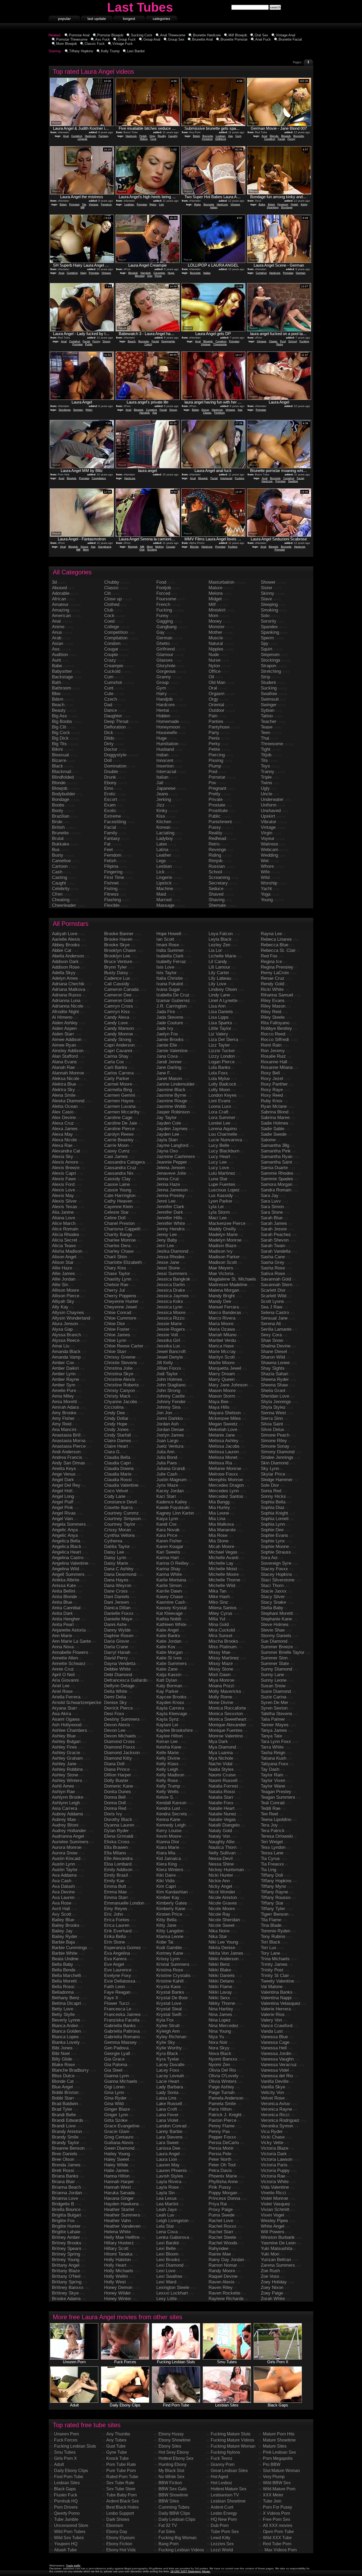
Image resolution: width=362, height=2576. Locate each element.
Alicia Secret (65, 1240)
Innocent (165, 760)
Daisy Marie (116, 1563)
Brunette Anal (202, 39)
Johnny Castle (171, 1396)
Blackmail (62, 772)
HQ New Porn (224, 2519)
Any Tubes (116, 2440)
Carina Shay (116, 1056)
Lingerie (83, 139)
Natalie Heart (222, 1808)
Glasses (165, 660)
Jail (160, 783)
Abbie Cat (62, 950)
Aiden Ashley (65, 1023)
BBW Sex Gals (173, 2489)
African (59, 599)
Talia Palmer (273, 1719)
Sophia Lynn (273, 1524)
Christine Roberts (122, 1385)
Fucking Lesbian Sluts (75, 2446)
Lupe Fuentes (222, 1184)
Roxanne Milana (277, 1067)
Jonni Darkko (169, 1418)
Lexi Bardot (136, 51)
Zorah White (273, 2299)
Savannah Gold (276, 1279)
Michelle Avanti (224, 1558)
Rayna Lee (271, 934)
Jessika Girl (168, 1340)
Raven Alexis (222, 2282)
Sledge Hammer (277, 1480)
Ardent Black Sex (123, 2501)
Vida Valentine (275, 2187)
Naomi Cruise (222, 1775)
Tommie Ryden (275, 1931)
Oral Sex (261, 35)
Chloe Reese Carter (124, 1346)
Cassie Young (118, 1190)
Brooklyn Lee (117, 956)
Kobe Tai (165, 1942)
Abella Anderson (68, 956)
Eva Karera (115, 1959)
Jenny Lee (167, 1235)
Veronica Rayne (276, 2109)
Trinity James (274, 1964)
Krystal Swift (169, 2015)
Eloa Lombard (118, 1864)
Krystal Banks (170, 1992)
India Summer (170, 950)
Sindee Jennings (277, 1457)
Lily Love (217, 984)
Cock (153, 139)
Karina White (169, 1574)
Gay (160, 632)
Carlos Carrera (119, 1073)
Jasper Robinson (173, 1112)
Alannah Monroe (68, 1073)
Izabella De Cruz (173, 995)
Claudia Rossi (118, 1480)
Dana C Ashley (119, 1569)
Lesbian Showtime (228, 2501)
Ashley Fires (64, 1747)
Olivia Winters (223, 2081)
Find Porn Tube (69, 2477)
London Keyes (223, 1095)
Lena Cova (167, 2232)
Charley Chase (119, 1251)
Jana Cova (167, 1056)
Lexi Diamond (170, 2265)
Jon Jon (164, 1413)
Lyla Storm (219, 1212)
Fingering (113, 872)
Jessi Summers (172, 1274)
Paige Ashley (221, 2087)
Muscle (216, 638)
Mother (159, 547)
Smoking (269, 610)
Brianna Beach (66, 2187)
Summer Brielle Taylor (283, 1652)
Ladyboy (165, 838)
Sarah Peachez (276, 1235)
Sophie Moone (275, 1547)
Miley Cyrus (220, 1613)
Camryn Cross (119, 1006)
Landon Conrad (171, 2126)
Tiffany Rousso (276, 1898)
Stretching (271, 671)
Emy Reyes (116, 1909)
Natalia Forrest (223, 1786)
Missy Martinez (224, 1658)
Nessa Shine (221, 1864)
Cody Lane (115, 1496)
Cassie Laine (117, 1184)
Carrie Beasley (119, 1140)
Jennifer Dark (170, 1212)
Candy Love (116, 1023)
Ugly (265, 788)
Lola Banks (220, 1067)
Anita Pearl (63, 1625)
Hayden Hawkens (122, 2204)
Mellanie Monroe (225, 1469)
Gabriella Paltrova (122, 2031)
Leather (164, 855)
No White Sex (171, 2477)
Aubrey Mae (64, 1820)
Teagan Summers (278, 1797)
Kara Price (167, 1535)
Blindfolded (63, 777)
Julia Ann (165, 1452)
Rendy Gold (272, 984)
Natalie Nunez (222, 1814)
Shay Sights (273, 1368)
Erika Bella (115, 1937)
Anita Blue (62, 1602)
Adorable (61, 593)
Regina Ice (271, 962)
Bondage (287, 207)
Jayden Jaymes (172, 1129)
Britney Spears (67, 2248)
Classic (273, 341)
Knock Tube (118, 2458)
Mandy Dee (220, 1301)
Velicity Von (272, 2093)
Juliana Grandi (171, 1469)
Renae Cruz (273, 978)
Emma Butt (115, 1886)
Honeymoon (168, 727)
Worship (269, 883)
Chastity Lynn (118, 1279)
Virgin (266, 833)
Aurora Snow (65, 1853)
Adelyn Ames (65, 978)
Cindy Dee (114, 1413)
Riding (144, 139)
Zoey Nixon (272, 2287)
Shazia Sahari (275, 1374)
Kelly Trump (110, 51)
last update (97, 19)
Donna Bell (115, 1797)
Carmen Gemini (120, 1095)
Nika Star (218, 1937)
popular (64, 19)
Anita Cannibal (66, 1608)
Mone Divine (221, 1703)
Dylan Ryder (116, 1831)
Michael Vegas (223, 1552)
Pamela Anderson (226, 2098)
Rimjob (215, 861)
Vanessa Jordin (276, 2054)
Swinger (269, 705)
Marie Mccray (222, 1352)
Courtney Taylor (120, 1524)
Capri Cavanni (118, 1051)
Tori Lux (269, 1948)
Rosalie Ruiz (273, 1056)
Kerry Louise (169, 1831)
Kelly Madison (170, 1775)
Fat (107, 844)
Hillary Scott (116, 2248)
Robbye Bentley (276, 1028)
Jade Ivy (165, 1028)
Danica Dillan (117, 1608)
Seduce (216, 889)
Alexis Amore (65, 1162)
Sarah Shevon (275, 1240)
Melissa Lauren (224, 1452)
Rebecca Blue (275, 945)
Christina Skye (119, 1374)
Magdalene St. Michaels (232, 1279)
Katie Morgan (169, 1652)
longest (129, 19)
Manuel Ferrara (224, 1307)
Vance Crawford (277, 2026)
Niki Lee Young (223, 1942)
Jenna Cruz (168, 1179)
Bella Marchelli (67, 1976)
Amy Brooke (64, 1413)
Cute (109, 694)
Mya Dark (218, 1742)
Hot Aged (219, 2477)
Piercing (217, 755)
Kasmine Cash (171, 1602)
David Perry (116, 1658)
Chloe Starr (115, 1352)
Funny (291, 139)
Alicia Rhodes (66, 1235)
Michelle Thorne (224, 1580)
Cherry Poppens (120, 1296)
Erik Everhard (118, 1931)
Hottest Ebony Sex (176, 2458)
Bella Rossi (63, 1987)
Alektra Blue (64, 1084)
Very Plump (274, 2477)
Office (215, 671)
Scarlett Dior (273, 1290)
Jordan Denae (170, 1430)
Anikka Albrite (66, 1580)
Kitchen (164, 822)
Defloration (115, 727)
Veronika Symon (277, 2126)
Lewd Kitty (220, 2538)
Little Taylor (220, 1028)
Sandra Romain (276, 1190)
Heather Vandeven (122, 2226)
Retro (280, 344)
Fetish (143, 136)
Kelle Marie (167, 1753)
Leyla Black (220, 939)
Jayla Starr (167, 1140)
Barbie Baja (63, 1942)
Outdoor (217, 710)
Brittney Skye (65, 2293)
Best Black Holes (122, 2507)
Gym (161, 688)
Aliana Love (63, 1218)
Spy (265, 643)
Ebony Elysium (120, 2538)
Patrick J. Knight (225, 2115)
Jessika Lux (168, 1346)
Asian (58, 643)
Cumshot (77, 136)
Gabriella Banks (120, 2026)
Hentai (163, 710)
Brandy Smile (65, 2137)
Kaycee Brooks (171, 1697)
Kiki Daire (166, 1875)
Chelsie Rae (116, 1285)
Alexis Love (63, 1190)
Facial (281, 139)
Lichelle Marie (222, 956)
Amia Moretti (65, 1402)
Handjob (146, 273)
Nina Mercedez (224, 2026)
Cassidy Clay (117, 1179)
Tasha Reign (273, 1753)
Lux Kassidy (221, 1196)
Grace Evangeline (122, 2126)
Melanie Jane (222, 1435)
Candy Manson (119, 1028)
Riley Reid (271, 1012)
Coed (109, 621)
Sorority (269, 621)
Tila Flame (271, 1920)
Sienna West (273, 1413)
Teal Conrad (273, 1803)
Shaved (216, 894)
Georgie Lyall (117, 2054)
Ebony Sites (170, 2446)
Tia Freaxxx (272, 1864)
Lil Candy (218, 962)
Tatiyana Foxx (275, 1764)
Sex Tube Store (121, 2489)
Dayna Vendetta (120, 1664)
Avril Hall (61, 1909)
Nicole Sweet (222, 1925)
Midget (215, 599)
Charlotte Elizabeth (123, 1262)
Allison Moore (65, 1290)
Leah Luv (165, 2215)
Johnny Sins (169, 1407)
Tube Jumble (66, 2519)
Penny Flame (222, 2126)
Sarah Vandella (276, 1251)
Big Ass (59, 716)
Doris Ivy (113, 1814)
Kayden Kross (170, 1703)
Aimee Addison (67, 1040)
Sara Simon (272, 1207)
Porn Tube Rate (121, 2464)
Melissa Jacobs (224, 1446)
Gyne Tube (117, 2452)
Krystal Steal (169, 2009)
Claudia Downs (119, 1469)
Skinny (268, 593)
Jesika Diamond (172, 1251)
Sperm (267, 638)
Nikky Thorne (222, 2003)
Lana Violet (167, 2120)
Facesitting (115, 822)
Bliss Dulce (63, 2076)
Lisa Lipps (219, 1017)
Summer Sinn (274, 1658)
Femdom (207, 139)
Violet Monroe (274, 2198)
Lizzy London (222, 1056)
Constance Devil (120, 1502)
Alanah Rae (63, 1067)
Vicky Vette (272, 2143)
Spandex (269, 627)
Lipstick (164, 883)
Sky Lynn (270, 1469)
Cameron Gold (118, 1001)
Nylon (153, 204)
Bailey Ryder (65, 1937)
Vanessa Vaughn (277, 2059)
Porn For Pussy (277, 2507)
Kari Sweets (168, 1552)
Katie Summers (172, 1664)
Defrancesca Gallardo (126, 1680)
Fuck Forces (66, 2440)
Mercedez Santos (226, 1496)
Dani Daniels (117, 1597)
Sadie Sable (273, 1129)
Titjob (266, 755)
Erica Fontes (117, 1920)
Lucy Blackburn (224, 1151)
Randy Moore (222, 2271)
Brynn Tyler (116, 967)
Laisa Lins (166, 2098)
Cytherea (113, 1541)
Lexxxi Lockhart (172, 2293)
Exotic (110, 811)
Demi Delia (115, 1697)
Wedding (269, 855)
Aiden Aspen (64, 1028)
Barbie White (65, 1953)
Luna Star (218, 1179)
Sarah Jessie (274, 1229)
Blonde (274, 136)
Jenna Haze (168, 1184)
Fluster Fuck (65, 2495)
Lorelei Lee (219, 1123)
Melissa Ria (220, 1463)
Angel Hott (62, 1491)
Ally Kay (60, 1307)
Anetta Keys (64, 1469)
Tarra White (272, 1747)
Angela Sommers (69, 1524)
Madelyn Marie (223, 1235)
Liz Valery (218, 1034)
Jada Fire (166, 1012)
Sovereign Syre (276, 1563)
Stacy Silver (273, 1597)
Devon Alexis (117, 1725)
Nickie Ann (219, 1881)
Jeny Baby (167, 1240)
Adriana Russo (67, 995)
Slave (266, 599)
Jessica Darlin (171, 1285)
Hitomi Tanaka (118, 2254)
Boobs (58, 805)
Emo (109, 788)
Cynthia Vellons (120, 1535)
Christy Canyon (120, 1391)
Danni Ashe (115, 1625)
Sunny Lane (272, 1675)
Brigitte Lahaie (66, 2232)
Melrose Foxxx (223, 1474)
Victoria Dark (274, 2154)
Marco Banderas (225, 1313)
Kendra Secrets (172, 1814)
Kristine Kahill (170, 1981)
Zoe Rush (270, 2271)
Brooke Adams (66, 2299)
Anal (66, 136)
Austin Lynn (63, 1864)
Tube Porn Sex (225, 2532)
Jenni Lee (166, 1201)
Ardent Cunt (222, 2507)
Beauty (59, 710)
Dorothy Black (118, 1820)
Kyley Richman (171, 2037)
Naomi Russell (223, 1781)
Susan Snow (273, 1686)
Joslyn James (170, 1435)
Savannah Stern (277, 1285)
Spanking (273, 207)
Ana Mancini (64, 1430)
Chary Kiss (115, 1268)
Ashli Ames (63, 1786)
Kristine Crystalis (173, 1976)
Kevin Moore (169, 1836)
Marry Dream (222, 1374)
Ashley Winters (67, 1781)
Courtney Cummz (122, 1513)
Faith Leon (114, 1987)
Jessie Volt (167, 1335)
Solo (265, 616)
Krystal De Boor (172, 1998)
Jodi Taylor (167, 1374)
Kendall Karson (171, 1803)
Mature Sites (275, 2446)
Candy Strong (118, 1040)
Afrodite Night (65, 1012)
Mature (215, 588)
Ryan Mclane (274, 1106)
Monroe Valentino (226, 1736)
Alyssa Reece (66, 1340)
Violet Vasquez (275, 2204)
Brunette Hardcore (207, 35)
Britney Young (66, 2260)
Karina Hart (168, 1558)
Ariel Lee (61, 1686)
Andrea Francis (67, 1457)
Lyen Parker (220, 1201)
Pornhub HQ (66, 2501)
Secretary (218, 883)
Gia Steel (113, 2070)
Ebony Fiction (119, 2544)
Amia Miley (63, 1396)
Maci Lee (218, 1218)
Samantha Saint (276, 1162)
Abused (59, 588)
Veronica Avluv (275, 2104)
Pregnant (217, 788)
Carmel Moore (118, 1084)
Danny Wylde (117, 1630)
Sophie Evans (274, 1535)
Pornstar (74, 204)
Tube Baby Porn (122, 2495)
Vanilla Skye (273, 2087)
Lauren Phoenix (172, 2170)
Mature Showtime (279, 2440)
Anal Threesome (173, 35)
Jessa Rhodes (171, 1257)
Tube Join (272, 2501)
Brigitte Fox (63, 2221)
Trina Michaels (275, 1959)
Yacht (266, 889)
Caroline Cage (118, 1118)
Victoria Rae (273, 2176)
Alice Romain (65, 1229)
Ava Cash (62, 1881)
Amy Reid (62, 1424)
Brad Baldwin (65, 2104)
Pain (213, 716)
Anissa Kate (64, 1586)
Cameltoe (61, 861)
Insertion (165, 766)
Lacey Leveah (170, 2076)
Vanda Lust (272, 2031)
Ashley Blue (64, 1736)
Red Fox (269, 956)
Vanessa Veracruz (279, 2065)
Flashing (112, 900)
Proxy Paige (221, 2209)
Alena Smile (64, 1095)
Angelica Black (67, 1547)
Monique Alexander (227, 1725)
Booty (58, 811)
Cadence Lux (117, 978)
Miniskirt (217, 610)
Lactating (165, 833)
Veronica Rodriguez (280, 2120)
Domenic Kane (119, 1786)
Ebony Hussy (171, 2434)
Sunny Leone (274, 1680)
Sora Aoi (269, 1558)
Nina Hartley (221, 2009)
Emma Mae (115, 1892)
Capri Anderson (119, 1045)
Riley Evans (273, 1001)
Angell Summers (68, 1574)
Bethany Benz (66, 1998)
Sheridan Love (275, 1396)
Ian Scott (165, 939)
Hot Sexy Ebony (174, 2452)
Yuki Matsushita (277, 2248)
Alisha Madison (67, 1251)
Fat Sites (167, 2532)
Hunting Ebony (173, 2464)
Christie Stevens (121, 1363)
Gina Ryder (115, 2098)
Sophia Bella (273, 1502)
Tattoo (267, 716)
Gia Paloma (116, 2065)
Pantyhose (219, 727)
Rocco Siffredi (275, 1040)
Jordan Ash (167, 1424)
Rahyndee (218, 2248)
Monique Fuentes (226, 1730)
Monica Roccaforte (227, 1708)
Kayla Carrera (170, 1708)
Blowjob (286, 136)
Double (111, 772)
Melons (216, 593)
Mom (86, 550)
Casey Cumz (117, 1151)
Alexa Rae (62, 1145)
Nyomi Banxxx (223, 2059)
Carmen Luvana (120, 1106)
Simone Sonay (275, 1446)
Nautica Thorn (222, 1847)
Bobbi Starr (63, 2098)
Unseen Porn (67, 2434)
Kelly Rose (167, 1781)
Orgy (152, 136)
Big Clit (59, 727)
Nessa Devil (221, 1859)
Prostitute (218, 811)
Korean (163, 827)
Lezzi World (222, 2550)
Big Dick (60, 738)
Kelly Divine (168, 1758)
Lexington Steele (173, 2287)
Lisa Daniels (221, 1012)
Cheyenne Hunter (121, 1301)
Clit (107, 593)
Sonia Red (271, 1491)
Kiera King (167, 1864)
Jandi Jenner (169, 1062)
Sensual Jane (274, 1318)
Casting (59, 877)
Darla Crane (116, 1647)
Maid (161, 894)
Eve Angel (114, 1964)
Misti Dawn (220, 1675)
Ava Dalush (63, 1886)
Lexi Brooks (168, 2260)
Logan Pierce (222, 1062)
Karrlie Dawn (169, 1591)
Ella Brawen (116, 1847)
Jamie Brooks (170, 1040)
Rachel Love (221, 2221)
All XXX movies (278, 2525)
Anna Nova (63, 1647)
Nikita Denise (222, 1948)
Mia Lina (217, 1519)
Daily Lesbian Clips (177, 2519)
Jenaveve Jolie (171, 1173)
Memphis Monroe (226, 1480)
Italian (214, 207)
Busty (58, 855)
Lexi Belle (166, 2248)
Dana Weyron (118, 1586)
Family (111, 833)
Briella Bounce (66, 2209)
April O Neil (63, 1675)
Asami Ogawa (66, 1719)
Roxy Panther (274, 1084)
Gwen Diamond (119, 2148)
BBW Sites (169, 2501)
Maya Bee (218, 1402)
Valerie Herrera (276, 2009)
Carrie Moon (116, 1145)
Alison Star (63, 1262)
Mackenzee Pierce (227, 1223)
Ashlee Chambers (70, 1730)
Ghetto (163, 643)
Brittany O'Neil (66, 2276)
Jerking (164, 799)
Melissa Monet (223, 1457)
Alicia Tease (64, 1246)
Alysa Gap (62, 1329)
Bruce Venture (118, 962)
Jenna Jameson (172, 1190)
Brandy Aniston (67, 2132)
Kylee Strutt (168, 2026)
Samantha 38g (275, 1145)
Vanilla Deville (275, 2081)
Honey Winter (118, 2299)
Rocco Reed (273, 1034)
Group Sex (176, 39)
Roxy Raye (272, 1090)
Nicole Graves (223, 1903)
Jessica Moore (171, 1313)
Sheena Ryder (275, 1379)
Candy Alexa (117, 1017)
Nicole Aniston (223, 1898)
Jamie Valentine (172, 1051)
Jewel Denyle (170, 1357)
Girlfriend (221, 139)
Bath (56, 682)
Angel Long (63, 1496)
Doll (108, 760)
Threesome (220, 344)
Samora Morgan (277, 1184)
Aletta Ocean (65, 1106)
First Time (114, 877)
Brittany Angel (66, 2265)
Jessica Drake (171, 1290)
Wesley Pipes (274, 2221)
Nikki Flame (220, 1987)
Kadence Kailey (172, 1502)
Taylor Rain (272, 1775)
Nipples (216, 649)
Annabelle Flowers (70, 1652)
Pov (212, 783)
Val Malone (272, 1987)
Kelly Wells (167, 1792)
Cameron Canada (121, 989)
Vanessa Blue (274, 2037)
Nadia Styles (221, 1769)
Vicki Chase (273, 2137)
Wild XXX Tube (277, 2538)
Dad (108, 705)
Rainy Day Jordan (226, 2260)
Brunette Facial (290, 39)
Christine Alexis (120, 1379)
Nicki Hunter (221, 1875)
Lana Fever (167, 2115)
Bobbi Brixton (65, 2093)
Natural (216, 643)
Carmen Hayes (119, 1101)
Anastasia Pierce (69, 1446)
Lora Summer (222, 1118)
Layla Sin (165, 2193)
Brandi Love (64, 2126)
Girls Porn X (65, 2458)
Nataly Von (219, 1836)
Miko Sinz (218, 1602)
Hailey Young (117, 2154)
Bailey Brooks (66, 1925)
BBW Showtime (173, 2495)
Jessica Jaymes (173, 1296)
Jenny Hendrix (171, 1229)
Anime (58, 627)
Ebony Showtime (175, 2440)
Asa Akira (61, 1714)
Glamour (165, 655)
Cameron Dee (118, 995)
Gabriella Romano (122, 2037)
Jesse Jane (168, 1262)
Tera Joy (269, 1825)
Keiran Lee (167, 1742)
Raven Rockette (224, 2293)
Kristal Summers (173, 1964)
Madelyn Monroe (225, 1240)
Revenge (217, 850)
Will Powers (273, 2232)
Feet (109, 850)
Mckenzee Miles (225, 1418)
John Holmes (169, 1379)
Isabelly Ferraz (171, 962)
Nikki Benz (219, 1964)
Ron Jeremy (273, 1051)
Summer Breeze (277, 1647)
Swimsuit (270, 699)
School (293, 341)
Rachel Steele (222, 2237)
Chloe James (117, 1335)
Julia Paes (167, 1463)
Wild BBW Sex (277, 2483)
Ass (230, 136)
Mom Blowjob (67, 44)
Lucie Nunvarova (225, 1140)
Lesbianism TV (225, 2495)
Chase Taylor (117, 1274)
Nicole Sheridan (224, 1920)
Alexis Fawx (64, 1179)
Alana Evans (64, 1062)
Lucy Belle (219, 1145)
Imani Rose (168, 945)
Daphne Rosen (119, 1636)
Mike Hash (219, 1597)
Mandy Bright (222, 1296)
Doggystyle (168, 341)
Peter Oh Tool (222, 2165)
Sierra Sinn (272, 1418)
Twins (266, 783)
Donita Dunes (118, 1792)
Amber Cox (63, 1363)
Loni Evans (220, 1101)
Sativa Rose (273, 1274)
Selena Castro (275, 1313)
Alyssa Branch (66, 1335)
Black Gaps (65, 2489)
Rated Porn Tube (122, 2477)
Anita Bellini (64, 1591)
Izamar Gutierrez (173, 1001)
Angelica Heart (67, 1552)
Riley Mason (273, 1006)
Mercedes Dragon (226, 1485)
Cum (109, 677)
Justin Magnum (171, 1480)
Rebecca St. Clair (278, 950)
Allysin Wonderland (71, 1318)
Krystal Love (169, 2003)
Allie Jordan (64, 1279)
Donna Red (115, 1808)
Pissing (216, 760)
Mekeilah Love (223, 1430)
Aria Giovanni (65, 1680)
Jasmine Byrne (171, 1095)
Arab (57, 638)
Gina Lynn (114, 2093)
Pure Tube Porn (121, 2471)
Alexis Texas (65, 1207)
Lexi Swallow (169, 2276)
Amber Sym (64, 1385)
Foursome (166, 599)
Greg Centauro (119, 2137)
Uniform (269, 805)
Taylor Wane (273, 1786)
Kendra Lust (168, 1808)
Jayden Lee (168, 1134)
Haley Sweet (117, 2159)
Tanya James (274, 1730)
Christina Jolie (118, 1368)
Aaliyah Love (65, 934)
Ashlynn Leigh (66, 1803)
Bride (57, 822)
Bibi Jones (62, 2048)
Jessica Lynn (169, 1307)
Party (214, 733)
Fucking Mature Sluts (231, 2434)
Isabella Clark (170, 956)
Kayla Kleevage (172, 1714)
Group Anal (152, 39)
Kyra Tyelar (168, 2059)
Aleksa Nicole (66, 1079)
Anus (57, 632)
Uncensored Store (71, 2525)
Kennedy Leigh (171, 1825)
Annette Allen (65, 1658)
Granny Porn (223, 2464)
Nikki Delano (221, 1981)
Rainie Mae (220, 2254)
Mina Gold (219, 1625)
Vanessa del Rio (277, 2076)
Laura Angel (168, 2154)
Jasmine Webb (171, 1106)
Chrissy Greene (120, 1357)
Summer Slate (275, 1664)
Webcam (270, 850)
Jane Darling (169, 1067)
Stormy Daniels (276, 1636)
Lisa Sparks (220, 1023)
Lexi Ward (166, 2282)
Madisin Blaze (222, 1246)
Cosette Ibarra (118, 1508)
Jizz (160, 805)
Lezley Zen (219, 945)
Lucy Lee (218, 1162)
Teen (265, 733)
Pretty (215, 794)
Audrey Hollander (69, 1831)
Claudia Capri (118, 1463)
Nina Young (220, 2031)
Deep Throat (116, 721)
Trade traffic (73, 2566)
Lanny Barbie (169, 2132)
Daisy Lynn (115, 1558)
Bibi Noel (61, 2054)
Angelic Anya (65, 1530)
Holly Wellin (116, 2276)
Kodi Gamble (169, 1948)
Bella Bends (64, 1970)
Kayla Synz (168, 1719)
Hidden (163, 716)
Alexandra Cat (66, 1151)
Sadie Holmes (275, 1123)
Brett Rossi (63, 2170)
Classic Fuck (95, 44)
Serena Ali (271, 1324)
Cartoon (60, 866)
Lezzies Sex (222, 2544)
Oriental (216, 705)
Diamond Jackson (122, 1753)
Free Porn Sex (277, 2519)
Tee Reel (269, 1814)
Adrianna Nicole (68, 1006)
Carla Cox (114, 1062)
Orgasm (217, 694)
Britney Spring (66, 2254)
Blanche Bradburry (70, 2070)
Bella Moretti (64, 1981)
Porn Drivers (66, 2507)
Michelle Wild (222, 1586)
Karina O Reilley (173, 1563)
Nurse (215, 660)
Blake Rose (63, 2065)
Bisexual (60, 755)
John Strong (168, 1391)
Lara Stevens (169, 2137)
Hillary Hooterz (119, 2243)
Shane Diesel (274, 1352)
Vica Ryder (272, 2132)
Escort (111, 799)
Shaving (217, 900)
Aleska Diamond (68, 1101)
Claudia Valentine (121, 1485)
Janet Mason (169, 1079)
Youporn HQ (66, 2544)
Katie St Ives (169, 1658)
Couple (111, 655)
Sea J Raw (271, 1307)
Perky (214, 744)
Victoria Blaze (275, 2148)
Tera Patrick (273, 1831)
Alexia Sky (63, 1157)
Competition (116, 632)
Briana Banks (65, 2176)
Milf (83, 207)
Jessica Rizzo (170, 1318)
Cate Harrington (120, 1196)
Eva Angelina (117, 1953)
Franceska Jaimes (122, 2015)
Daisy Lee (114, 1552)
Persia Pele (220, 2154)
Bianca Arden (65, 2026)
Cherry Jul (114, 1290)
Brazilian (61, 816)
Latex (162, 844)
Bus (56, 850)
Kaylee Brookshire (175, 1730)
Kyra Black (167, 2054)
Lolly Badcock (222, 1084)
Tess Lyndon (273, 1847)
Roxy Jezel (272, 1079)
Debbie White (117, 1669)
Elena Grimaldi (119, 1836)
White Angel (273, 2226)
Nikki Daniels (222, 1976)
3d (54, 582)
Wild (265, 877)
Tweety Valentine (277, 1981)
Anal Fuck (263, 39)
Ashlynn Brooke (68, 1797)
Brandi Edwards (68, 2120)
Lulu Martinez (222, 1173)
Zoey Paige (272, 2293)
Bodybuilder (64, 794)
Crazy (110, 660)
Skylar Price (273, 1474)
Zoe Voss (270, 2276)
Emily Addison (118, 1870)
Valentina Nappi (276, 1998)
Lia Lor (215, 950)
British (58, 827)
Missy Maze (221, 1664)
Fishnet (111, 883)
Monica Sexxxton (226, 1714)
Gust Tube (116, 2446)
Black (58, 766)
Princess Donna (224, 2198)
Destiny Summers (122, 1719)
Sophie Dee (272, 1530)
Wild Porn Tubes (70, 2532)
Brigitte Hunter (66, 2226)
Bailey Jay (62, 1931)
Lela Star (165, 2226)
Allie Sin (60, 1285)
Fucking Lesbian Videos (181, 2550)
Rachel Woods (223, 2243)
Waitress (270, 844)
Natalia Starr (221, 1797)
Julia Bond (167, 1457)
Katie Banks (168, 1636)
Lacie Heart (168, 2081)
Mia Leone (219, 1513)
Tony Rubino (273, 1937)
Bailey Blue (63, 1920)
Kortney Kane (170, 1953)
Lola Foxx (218, 1073)
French (163, 604)
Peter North (220, 2159)
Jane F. (164, 1073)
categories (161, 19)
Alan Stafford (65, 1056)
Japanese (166, 788)
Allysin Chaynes (68, 1313)
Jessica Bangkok (173, 1279)
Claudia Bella (117, 1457)
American (61, 616)
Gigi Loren (114, 2087)
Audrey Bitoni (65, 1825)
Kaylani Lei (167, 1725)
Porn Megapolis (278, 2458)
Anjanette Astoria (69, 1630)
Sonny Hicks (273, 1496)
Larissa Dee (168, 2148)
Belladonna (63, 1992)
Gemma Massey (120, 2042)
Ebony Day (117, 2532)
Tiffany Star (272, 1903)
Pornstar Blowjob (110, 35)
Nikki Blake (220, 1970)
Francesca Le (118, 2009)
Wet (265, 861)
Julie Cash (167, 1474)
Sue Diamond (274, 1641)
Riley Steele (273, 1017)
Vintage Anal (286, 35)
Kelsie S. (165, 1797)
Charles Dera (117, 1246)
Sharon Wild (273, 1357)
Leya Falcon (221, 934)
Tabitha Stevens (277, 1714)
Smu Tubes (65, 2452)
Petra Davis (220, 2170)
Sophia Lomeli (275, 1519)
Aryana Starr (65, 1708)
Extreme (112, 816)
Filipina (111, 866)
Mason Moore (222, 1391)
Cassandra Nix (119, 1173)
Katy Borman (169, 1686)
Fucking (304, 341)
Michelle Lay (221, 1563)
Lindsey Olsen (223, 989)
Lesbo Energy (224, 2513)
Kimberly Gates (172, 1903)
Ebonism (115, 2525)
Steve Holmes (275, 1625)
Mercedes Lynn (224, 1491)
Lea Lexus (167, 2198)
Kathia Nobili (169, 1619)
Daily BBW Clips (174, 2513)
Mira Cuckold (222, 1630)
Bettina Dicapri (67, 2003)
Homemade (168, 721)
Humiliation (167, 744)
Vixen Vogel (272, 2215)
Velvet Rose (273, 2098)
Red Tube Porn (277, 2544)
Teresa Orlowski (277, 1836)
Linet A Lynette (223, 1001)
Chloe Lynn (115, 1340)
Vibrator (269, 822)
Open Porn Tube (278, 2532)
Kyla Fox (165, 2020)
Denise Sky (116, 1703)
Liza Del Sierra (223, 1040)
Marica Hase (221, 1346)
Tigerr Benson (275, 1914)
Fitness (111, 894)
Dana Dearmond (120, 1574)
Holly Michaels (119, 2271)
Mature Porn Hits (279, 2434)
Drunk (110, 777)
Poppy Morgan (223, 2193)
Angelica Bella (66, 1541)
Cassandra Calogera (124, 1162)
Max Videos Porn (281, 2550)
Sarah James (274, 1223)
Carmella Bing (118, 1090)
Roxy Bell (270, 1073)
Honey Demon (118, 2287)
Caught (173, 136)
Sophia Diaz (273, 1508)
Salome (268, 1140)
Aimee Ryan (64, 1045)
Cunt (238, 136)
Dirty (109, 744)
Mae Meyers (221, 1268)
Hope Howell (169, 934)
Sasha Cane (273, 1257)
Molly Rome (220, 1697)
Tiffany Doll (272, 1875)
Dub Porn (220, 2525)
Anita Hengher (66, 1619)
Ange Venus (64, 1474)
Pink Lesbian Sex (279, 2452)
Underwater (272, 799)
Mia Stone (218, 1541)
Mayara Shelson (225, 1413)
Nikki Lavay (220, 1992)
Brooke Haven (118, 939)
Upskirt (268, 816)
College (112, 627)
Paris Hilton (220, 2109)
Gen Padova (116, 2048)
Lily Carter (219, 973)
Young (267, 900)
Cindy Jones (116, 1430)
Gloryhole (166, 666)
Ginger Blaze (117, 2109)
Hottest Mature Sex (229, 2489)
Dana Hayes (116, 1580)
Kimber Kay (168, 1898)
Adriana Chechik (68, 984)
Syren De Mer (275, 1703)
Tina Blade (271, 1925)
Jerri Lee (165, 1246)
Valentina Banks (277, 1992)
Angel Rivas (64, 1513)
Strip (265, 677)
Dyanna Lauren (119, 1825)
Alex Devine (64, 1118)
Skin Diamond (275, 1463)
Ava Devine (63, 1892)
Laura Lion (167, 2159)
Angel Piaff (63, 1502)
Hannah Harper (119, 2182)
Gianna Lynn (116, 2076)
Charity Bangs (118, 1235)
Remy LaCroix (275, 973)
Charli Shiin (116, 1257)
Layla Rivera (169, 2182)
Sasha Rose (273, 1268)
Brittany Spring (67, 2282)
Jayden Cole (169, 1123)
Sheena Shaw (274, 1385)
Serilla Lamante (276, 1329)
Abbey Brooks (66, 945)
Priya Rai (218, 2204)
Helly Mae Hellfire (122, 2237)
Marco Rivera (222, 1318)
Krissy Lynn (168, 1959)
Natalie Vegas (222, 1820)
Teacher (269, 721)
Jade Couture (170, 1023)
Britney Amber (66, 2237)
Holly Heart (115, 2265)
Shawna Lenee (275, 1363)
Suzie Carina (273, 1697)
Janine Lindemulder (176, 1084)
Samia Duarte (274, 1168)
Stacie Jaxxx (274, 1591)
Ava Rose (62, 1903)
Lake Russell (169, 2104)
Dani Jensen (116, 1602)
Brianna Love (65, 2198)
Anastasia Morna (69, 1441)
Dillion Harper (118, 1775)
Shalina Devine (276, 1346)
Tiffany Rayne (274, 1892)
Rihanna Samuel (277, 995)
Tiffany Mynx (273, 1886)
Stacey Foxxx (274, 1569)
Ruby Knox (272, 1101)
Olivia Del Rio (222, 2070)
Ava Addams (64, 1875)
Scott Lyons (272, 1301)
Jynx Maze (167, 1485)
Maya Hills (219, 1407)
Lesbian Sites (67, 2483)
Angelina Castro (68, 1558)
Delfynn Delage (119, 1686)
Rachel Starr (221, 2232)
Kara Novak (168, 1530)
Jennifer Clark (170, 1207)
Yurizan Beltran (276, 2260)
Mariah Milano (222, 1335)
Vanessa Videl (275, 2070)
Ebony (110, 783)
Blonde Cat (63, 2081)
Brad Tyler (62, 2109)
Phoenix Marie (223, 2176)
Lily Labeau (220, 978)
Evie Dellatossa (120, 1981)
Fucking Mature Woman (233, 2446)
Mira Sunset (220, 1636)
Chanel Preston (119, 1223)
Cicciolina (114, 1407)
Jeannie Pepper (172, 1162)
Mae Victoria (221, 1274)
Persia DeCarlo (224, 2143)
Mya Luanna (221, 1753)
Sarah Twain (273, 1246)
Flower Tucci (117, 2003)
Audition (60, 655)
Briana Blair (63, 2182)
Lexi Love (166, 2271)
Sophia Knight (274, 1513)
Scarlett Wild (273, 1296)
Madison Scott (223, 1262)
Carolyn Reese (119, 1134)
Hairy (83, 273)
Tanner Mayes (275, 1725)
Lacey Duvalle (170, 2065)
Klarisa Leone (170, 1937)
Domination (115, 766)
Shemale (217, 905)
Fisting (111, 889)
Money (215, 621)
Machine (165, 889)
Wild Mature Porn (279, 2489)
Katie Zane (167, 1669)
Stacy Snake (273, 1602)
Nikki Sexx (219, 1998)
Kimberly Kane (171, 1909)
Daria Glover (117, 1641)
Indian (162, 755)
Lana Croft (167, 2109)
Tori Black (271, 1942)
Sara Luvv (271, 1201)
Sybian (268, 710)
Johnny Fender (171, 1402)
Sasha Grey (273, 1262)
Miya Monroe (221, 1680)
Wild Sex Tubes (69, 2538)
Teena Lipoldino (276, 1820)
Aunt (56, 660)
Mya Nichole (221, 1758)
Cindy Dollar (116, 1418)
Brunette (208, 136)
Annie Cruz (63, 1669)
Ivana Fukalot (170, 984)
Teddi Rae (271, 1808)
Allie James (63, 1274)
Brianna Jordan (67, 2193)
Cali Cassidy (117, 984)
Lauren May (168, 2165)
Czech (148, 344)
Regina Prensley (277, 967)
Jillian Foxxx (169, 1368)
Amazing (61, 610)
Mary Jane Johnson (228, 1385)
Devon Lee (115, 1730)
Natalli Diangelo (224, 1825)
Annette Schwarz (69, 1664)
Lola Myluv (219, 1079)
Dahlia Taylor (117, 1547)
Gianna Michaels (121, 2081)
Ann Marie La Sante (71, 1641)
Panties (216, 721)
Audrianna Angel (68, 1836)
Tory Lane (270, 1953)
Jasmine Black (171, 1090)
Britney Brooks (67, 2243)
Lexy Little (167, 2299)
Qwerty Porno (67, 2513)
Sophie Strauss (276, 1552)
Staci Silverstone (278, 1580)
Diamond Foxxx (120, 1747)
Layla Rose (167, 2187)
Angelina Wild (65, 1569)
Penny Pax (219, 2132)
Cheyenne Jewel (120, 1307)
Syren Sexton (274, 1708)
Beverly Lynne (66, 2020)
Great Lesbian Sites (229, 2471)
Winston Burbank (278, 2237)
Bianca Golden (66, 2031)
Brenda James (66, 2165)
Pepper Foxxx (222, 2137)
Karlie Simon (169, 1586)
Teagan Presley (276, 1792)
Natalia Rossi (222, 1792)
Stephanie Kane (276, 1619)
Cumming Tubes (174, 2507)
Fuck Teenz (222, 2458)
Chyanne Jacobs (121, 1402)
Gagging (165, 621)
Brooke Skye (117, 945)
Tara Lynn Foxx (276, 1742)
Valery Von (271, 2020)
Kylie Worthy (169, 2048)
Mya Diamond (222, 1747)
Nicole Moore (222, 1909)
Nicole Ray (219, 1914)
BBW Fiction (170, 2483)
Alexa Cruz (63, 1123)
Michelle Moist (223, 1569)
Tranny (268, 772)
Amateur (60, 604)
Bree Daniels (65, 2154)
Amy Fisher (63, 1418)
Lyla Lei (216, 1207)
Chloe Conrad (118, 1313)
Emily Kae (114, 1881)
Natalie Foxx (221, 1803)
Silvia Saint (272, 1424)
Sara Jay (270, 1196)
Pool (283, 341)
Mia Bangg (219, 1502)
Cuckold (112, 671)
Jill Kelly (165, 1363)
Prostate (217, 805)
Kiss (161, 816)
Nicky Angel (220, 1886)
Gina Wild (114, 2104)
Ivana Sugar (168, 989)
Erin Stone (114, 1942)
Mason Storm (222, 1396)
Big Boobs (62, 721)
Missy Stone (221, 1669)
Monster (140, 276)
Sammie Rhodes (277, 1173)
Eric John (114, 1914)
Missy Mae (219, 1652)
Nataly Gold (220, 1831)
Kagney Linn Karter (175, 1513)
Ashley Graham (67, 1758)
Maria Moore (221, 1324)
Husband (165, 749)
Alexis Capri (64, 1173)
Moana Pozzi (221, 1686)
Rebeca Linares (276, 939)
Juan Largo (167, 1441)
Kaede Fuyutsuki (173, 1508)
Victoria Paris (274, 2165)
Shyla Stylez (273, 1407)
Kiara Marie (168, 1847)
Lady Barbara (170, 2087)
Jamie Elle (167, 1045)
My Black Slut (171, 2471)
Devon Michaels (120, 1736)
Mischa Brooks (223, 1641)
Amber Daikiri (65, 1368)
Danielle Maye (118, 1619)
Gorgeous (166, 671)
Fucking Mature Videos (232, 2440)
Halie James (116, 2170)
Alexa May (62, 1134)
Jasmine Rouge (172, 1101)
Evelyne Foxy (118, 1976)
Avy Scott (62, 1914)
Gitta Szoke (116, 2120)
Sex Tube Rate (120, 2483)
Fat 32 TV (168, 2525)
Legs (161, 861)
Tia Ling (268, 1870)
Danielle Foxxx (119, 1613)
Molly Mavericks (225, 1691)
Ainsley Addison (68, 1051)
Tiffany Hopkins (81, 51)
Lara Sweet (167, 2143)
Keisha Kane (169, 1747)
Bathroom (61, 688)
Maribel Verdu (222, 1340)
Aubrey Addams (68, 1814)
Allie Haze (62, 1268)
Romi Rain (271, 1045)
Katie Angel (167, 1630)
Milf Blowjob (238, 35)
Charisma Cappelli (122, 1229)
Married (164, 900)
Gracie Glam (117, 2132)
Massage (165, 905)
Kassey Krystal (171, 1608)
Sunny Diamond (276, 1669)
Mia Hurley (219, 1508)
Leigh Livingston (172, 2221)
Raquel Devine (223, 2276)
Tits (84, 204)
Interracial (226, 478)
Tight (266, 749)
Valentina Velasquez (281, 2003)
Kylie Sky (166, 2042)
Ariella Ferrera (66, 1697)
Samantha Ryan (277, 1157)
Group (106, 341)
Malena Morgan (224, 1290)
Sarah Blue (272, 1218)
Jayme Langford (172, 1145)
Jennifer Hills (169, 1218)
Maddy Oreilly (222, 1229)
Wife (265, 872)
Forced (163, 593)
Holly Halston (117, 2260)
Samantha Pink (276, 1151)
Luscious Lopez (224, 1190)
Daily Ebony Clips (71, 2471)
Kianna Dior (168, 1842)
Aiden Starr (63, 1034)
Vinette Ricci (273, 2193)
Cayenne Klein (118, 1207)
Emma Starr (116, 1898)
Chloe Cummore (120, 1318)
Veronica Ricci (275, 2115)
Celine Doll (115, 1218)
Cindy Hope (116, 1424)
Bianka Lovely (66, 2042)
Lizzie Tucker (222, 1051)
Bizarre (59, 760)
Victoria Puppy (275, 2170)
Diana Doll (114, 1764)
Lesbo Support (120, 2513)
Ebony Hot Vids (121, 2550)
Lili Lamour (219, 967)
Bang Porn (169, 2544)
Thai (265, 738)
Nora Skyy (219, 2048)
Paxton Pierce (222, 2120)
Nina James (220, 2015)
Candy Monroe (119, 1034)
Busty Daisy (116, 973)
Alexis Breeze (66, 1168)
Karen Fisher (169, 1541)
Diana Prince (117, 1769)
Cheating (61, 900)
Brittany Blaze (66, 2271)
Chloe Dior (115, 1324)
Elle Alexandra (118, 1859)
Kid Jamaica (169, 1859)
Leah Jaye (167, 2209)
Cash (57, 872)
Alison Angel (64, 1257)
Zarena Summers (278, 2265)
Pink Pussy (220, 2187)
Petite (214, 749)
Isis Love (165, 967)
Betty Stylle (63, 2015)
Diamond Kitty (118, 1758)
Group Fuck (127, 39)
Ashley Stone (65, 1775)
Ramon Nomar (223, 2265)
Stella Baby (272, 1608)
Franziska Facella (122, 2020)
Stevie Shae (273, 1630)
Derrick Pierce (118, 1708)
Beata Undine (65, 1959)
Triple (266, 777)
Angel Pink (63, 1508)
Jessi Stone (168, 1268)
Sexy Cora (271, 1335)
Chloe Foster (117, 1329)
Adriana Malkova (69, 989)
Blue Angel (62, 2087)
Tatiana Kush (273, 1758)
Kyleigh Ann (168, 2031)
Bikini (57, 749)
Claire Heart (116, 1446)
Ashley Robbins (67, 1769)
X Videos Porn (277, 2513)
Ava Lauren (63, 1898)
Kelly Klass (167, 1764)
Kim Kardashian (172, 1892)
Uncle (266, 794)
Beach (132, 341)
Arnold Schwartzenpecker (77, 1703)
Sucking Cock (142, 35)
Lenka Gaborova (173, 2237)
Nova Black (220, 2054)
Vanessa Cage (275, 2042)
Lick (161, 204)
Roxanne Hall (274, 1062)
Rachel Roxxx (222, 2226)
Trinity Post (272, 1970)
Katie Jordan (169, 1641)
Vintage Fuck (123, 44)
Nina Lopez (220, 2020)
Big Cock (61, 733)
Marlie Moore (222, 1363)
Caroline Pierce (119, 1129)
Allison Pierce (66, 1296)
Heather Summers (122, 2215)
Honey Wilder (118, 2293)
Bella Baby (63, 1964)
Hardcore (90, 136)
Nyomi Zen (219, 2065)
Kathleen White (171, 1625)
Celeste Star (116, 1212)
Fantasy (103, 136)
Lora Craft (218, 1112)
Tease (267, 727)
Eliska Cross (117, 1842)
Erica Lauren (117, 1925)
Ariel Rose (62, 1691)
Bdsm (196, 136)
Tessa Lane (272, 1853)
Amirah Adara (65, 1407)
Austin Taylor (65, 1870)
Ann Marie (62, 1636)
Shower (268, 582)
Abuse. (206, 2571)
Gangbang (105, 547)
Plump (215, 766)
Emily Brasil (116, 1875)
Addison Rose (66, 967)
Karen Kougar (170, 1547)
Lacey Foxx (168, 2070)
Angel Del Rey (66, 1485)
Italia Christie (169, 978)
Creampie (159, 273)
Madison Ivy (221, 1251)
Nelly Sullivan (222, 1853)
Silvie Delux (273, 1430)
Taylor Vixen (273, 1781)
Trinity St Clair (275, 1976)
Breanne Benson (68, 2148)
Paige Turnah (222, 2093)
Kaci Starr (166, 1496)
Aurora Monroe (67, 1847)
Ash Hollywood (67, 1725)
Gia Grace (114, 2059)
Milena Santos (223, 1608)
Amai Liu (61, 1346)
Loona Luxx (220, 1106)
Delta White (116, 1691)
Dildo (109, 738)
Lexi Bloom (167, 2254)
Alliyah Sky (63, 1301)
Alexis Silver (64, 1201)
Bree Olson (63, 2159)
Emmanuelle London (124, 1903)
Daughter (113, 716)
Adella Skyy (64, 973)
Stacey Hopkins (276, 1574)
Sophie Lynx (273, 1541)
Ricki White (272, 989)
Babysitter (62, 671)
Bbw (56, 694)
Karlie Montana (171, 1580)
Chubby (112, 582)
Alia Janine (63, 1212)
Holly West (115, 2282)
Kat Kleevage (169, 1613)
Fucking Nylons (225, 2452)
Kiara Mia (166, 1853)
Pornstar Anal (79, 35)
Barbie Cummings (70, 1948)
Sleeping (269, 604)
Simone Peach (275, 1435)
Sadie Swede (274, 1134)
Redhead (217, 838)
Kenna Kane (168, 1820)
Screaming (219, 877)
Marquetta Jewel (225, 1368)
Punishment (220, 822)
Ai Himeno (62, 1017)
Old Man (217, 682)
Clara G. (112, 1452)
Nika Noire (219, 1931)
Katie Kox (166, 1647)
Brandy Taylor (66, 2143)
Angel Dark (63, 1480)
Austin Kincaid (66, 1859)
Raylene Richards (226, 2299)
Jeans (162, 794)
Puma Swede (222, 2215)
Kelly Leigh (167, 1769)
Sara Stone (272, 1212)
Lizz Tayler (219, 1045)
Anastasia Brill (66, 1435)
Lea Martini (167, 2204)
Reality (162, 136)
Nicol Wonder (222, 1892)
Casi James (116, 1157)
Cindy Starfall (118, 1435)
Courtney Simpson (122, 1519)
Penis (158, 276)
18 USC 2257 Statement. (186, 2571)
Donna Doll (115, 1803)
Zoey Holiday (274, 2282)
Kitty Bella (166, 1920)
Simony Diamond (278, 1452)
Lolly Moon (219, 1090)
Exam (110, 805)
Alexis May (63, 1196)
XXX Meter (273, 2495)
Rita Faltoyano (275, 1023)
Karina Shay (168, 1569)
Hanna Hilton (117, 2176)
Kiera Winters (170, 1870)
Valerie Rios (273, 2015)
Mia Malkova (221, 1524)
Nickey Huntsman (226, 1870)
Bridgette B (63, 2204)
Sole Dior (270, 1485)
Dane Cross (116, 1591)
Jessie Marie (169, 1324)
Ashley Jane (64, 1764)
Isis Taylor (167, 973)
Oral (150, 276)
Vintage (94, 204)
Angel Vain (62, 1519)
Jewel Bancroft (171, 1352)
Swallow (293, 481)
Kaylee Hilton (169, 1736)
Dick (109, 733)
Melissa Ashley (224, 1441)
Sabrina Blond (275, 1112)
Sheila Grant (273, 1391)
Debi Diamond (118, 1675)
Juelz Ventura (170, 1446)
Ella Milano (115, 1853)
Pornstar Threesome (72, 39)
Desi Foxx (114, 1714)
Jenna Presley (171, 1196)
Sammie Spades (277, 1179)
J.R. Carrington (171, 1006)
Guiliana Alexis (119, 2143)
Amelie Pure (64, 1391)
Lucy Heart (219, 1157)
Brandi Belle (64, 2115)
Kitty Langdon (170, 1931)
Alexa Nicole (64, 1140)
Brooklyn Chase (120, 950)
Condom (112, 643)
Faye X (111, 1998)
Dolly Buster (116, 1781)
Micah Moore (221, 1547)
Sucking (152, 550)
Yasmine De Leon (278, 2243)
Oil (211, 677)
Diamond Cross (120, 1742)
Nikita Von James (226, 1953)
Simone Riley (274, 1441)
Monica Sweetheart (228, 1719)
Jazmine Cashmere (176, 1157)
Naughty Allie (222, 1842)
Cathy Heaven (118, 1201)
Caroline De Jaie (121, 1123)
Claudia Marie (118, 1474)
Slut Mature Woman (281, 2471)
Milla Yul (217, 1619)
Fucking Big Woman (178, 2538)
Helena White (117, 2232)
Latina (162, 850)
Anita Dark (62, 1613)
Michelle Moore (224, 1574)
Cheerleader (64, 905)
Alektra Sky (63, 1090)
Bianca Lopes (65, 2037)
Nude (214, 655)
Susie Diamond (276, 1691)
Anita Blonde (64, 1597)
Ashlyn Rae (63, 1792)
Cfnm (57, 894)
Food (161, 582)
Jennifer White (171, 1223)
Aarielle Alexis (66, 939)
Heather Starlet (119, 2209)
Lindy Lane (219, 995)
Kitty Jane (166, 1925)
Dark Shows (118, 2519)
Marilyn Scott (222, 1357)
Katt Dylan (167, 1680)
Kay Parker (167, 1691)
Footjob (164, 588)
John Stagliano (171, 1385)
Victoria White (275, 2182)
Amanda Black (66, 1352)
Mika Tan (217, 1591)
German (301, 273)
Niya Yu (216, 2037)
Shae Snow (272, 1340)
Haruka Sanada (119, 2193)
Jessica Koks (170, 1301)
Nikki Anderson (224, 1959)
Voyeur (268, 838)
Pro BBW (272, 2464)
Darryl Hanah (117, 1652)
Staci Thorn (272, 1586)
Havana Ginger (119, 2198)
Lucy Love (219, 1168)
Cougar (171, 547)
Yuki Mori (270, 2254)
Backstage (62, 677)
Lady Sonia (167, 2093)
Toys (265, 766)
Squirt (267, 649)
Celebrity (61, 889)
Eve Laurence (118, 1970)
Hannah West (118, 2187)
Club (109, 610)
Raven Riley (221, 2287)
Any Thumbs (118, 2434)
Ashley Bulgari (66, 1742)
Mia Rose (218, 1535)
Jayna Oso (167, 1151)
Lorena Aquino (223, 1129)
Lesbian (221, 136)
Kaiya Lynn (167, 1519)
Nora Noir (218, 2042)
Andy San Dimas (69, 1463)
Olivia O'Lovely (224, 2076)
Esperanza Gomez (123, 1948)
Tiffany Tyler (273, 1909)
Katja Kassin (169, 1675)
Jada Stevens (170, 1017)
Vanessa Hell (274, 2048)
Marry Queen (222, 1379)
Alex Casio (63, 1112)
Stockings (65, 410)
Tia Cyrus (270, 1859)
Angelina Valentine (70, 1563)
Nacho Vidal (220, 1764)
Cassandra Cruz (120, 1168)
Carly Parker (117, 1079)
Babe (198, 204)
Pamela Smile (222, 2104)
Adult (59, 2464)
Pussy (215, 827)
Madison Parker (224, 1257)
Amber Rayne (65, 1379)
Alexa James (65, 1129)
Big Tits (59, 744)
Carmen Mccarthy (122, 1112)
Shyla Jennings (276, 1402)
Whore (267, 866)
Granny (164, 677)
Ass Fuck (103, 39)
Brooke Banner (119, 934)
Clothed (112, 604)
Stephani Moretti (277, 1613)
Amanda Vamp (66, 1357)
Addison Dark (65, 962)
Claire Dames (118, 1441)
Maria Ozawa (222, 1329)
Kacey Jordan (170, 1491)
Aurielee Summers (70, 1842)
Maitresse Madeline (228, 1285)
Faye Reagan (117, 1992)
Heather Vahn (118, 2221)
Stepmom (270, 655)
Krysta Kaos (169, 1987)
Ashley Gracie (66, 1753)
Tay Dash (270, 1769)
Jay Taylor (167, 1118)
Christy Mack (117, 1396)
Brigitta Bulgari (67, 2215)
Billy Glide (62, 2059)
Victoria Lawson (277, 2159)
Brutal (58, 838)
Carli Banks (116, 1067)
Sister (267, 588)
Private (216, 799)
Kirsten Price (169, 1914)
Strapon (268, 666)
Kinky (304, 204)
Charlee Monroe (120, 1240)
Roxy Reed (272, 1095)
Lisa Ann (217, 1006)
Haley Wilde (116, 2165)
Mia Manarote (222, 1530)
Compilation (99, 478)
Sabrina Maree (275, 1118)
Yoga (266, 894)
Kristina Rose (170, 1970)
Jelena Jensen (171, 1168)
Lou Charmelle (223, 1134)
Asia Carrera (65, 1808)
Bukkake (61, 844)
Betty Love (63, 2009)
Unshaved (271, 811)
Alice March (64, 1223)
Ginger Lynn (116, 2115)
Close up (113, 599)
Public (89, 344)
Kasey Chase (170, 1597)
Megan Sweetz (223, 1424)
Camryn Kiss (117, 1012)
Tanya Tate (271, 1736)
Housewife (167, 733)
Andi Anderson (66, 1452)
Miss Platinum (223, 1647)
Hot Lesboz (221, 2483)
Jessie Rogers (171, 1329)
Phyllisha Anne (223, 2182)
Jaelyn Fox (167, 1034)
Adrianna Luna (66, 1001)
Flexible (112, 905)
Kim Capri (166, 1886)
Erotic (110, 794)
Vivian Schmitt (275, 2209)
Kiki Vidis (166, 1881)
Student (268, 682)
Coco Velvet (116, 1491)
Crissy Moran (118, 1530)
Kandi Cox (167, 1524)
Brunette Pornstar (234, 39)
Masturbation (221, 582)
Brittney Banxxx (68, 2287)
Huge (171, 273)
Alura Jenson (65, 1324)
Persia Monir (221, 2148)
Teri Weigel (272, 1842)
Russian (217, 866)
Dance (111, 710)
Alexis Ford (63, 1184)
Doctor (111, 749)
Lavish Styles (170, 2176)
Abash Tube (65, 2550)
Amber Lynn (64, 1374)
